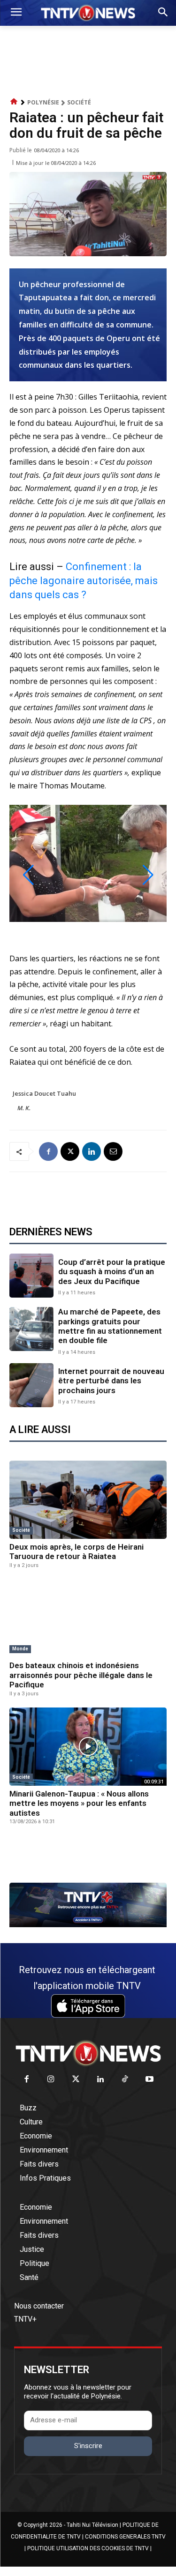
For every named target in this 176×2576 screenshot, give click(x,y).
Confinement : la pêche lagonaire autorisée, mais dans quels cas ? (84, 581)
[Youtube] (150, 2080)
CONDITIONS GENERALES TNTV (125, 2537)
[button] (28, 875)
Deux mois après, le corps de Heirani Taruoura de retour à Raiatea (77, 1552)
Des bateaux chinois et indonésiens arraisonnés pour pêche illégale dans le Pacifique (81, 1675)
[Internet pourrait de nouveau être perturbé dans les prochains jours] (31, 1385)
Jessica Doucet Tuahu (44, 1093)
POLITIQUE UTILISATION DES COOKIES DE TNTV (88, 2548)
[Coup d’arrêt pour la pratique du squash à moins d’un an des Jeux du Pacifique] (31, 1276)
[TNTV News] (88, 2053)
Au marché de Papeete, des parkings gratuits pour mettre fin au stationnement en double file (110, 1326)
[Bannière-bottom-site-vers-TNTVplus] (88, 1925)
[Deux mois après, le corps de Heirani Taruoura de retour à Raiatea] (88, 1500)
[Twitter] (76, 2080)
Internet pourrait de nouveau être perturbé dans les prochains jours (111, 1381)
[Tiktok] (125, 2080)
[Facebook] (48, 1151)
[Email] (113, 1151)
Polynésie (43, 102)
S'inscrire (88, 2446)
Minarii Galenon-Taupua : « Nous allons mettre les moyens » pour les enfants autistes (79, 1803)
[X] (70, 1151)
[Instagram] (51, 2080)
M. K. (24, 1108)
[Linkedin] (92, 1151)
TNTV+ (25, 2319)
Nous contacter (39, 2306)
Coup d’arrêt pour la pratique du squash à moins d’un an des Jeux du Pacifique (112, 1272)
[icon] (14, 102)
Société (79, 102)
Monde (20, 1649)
